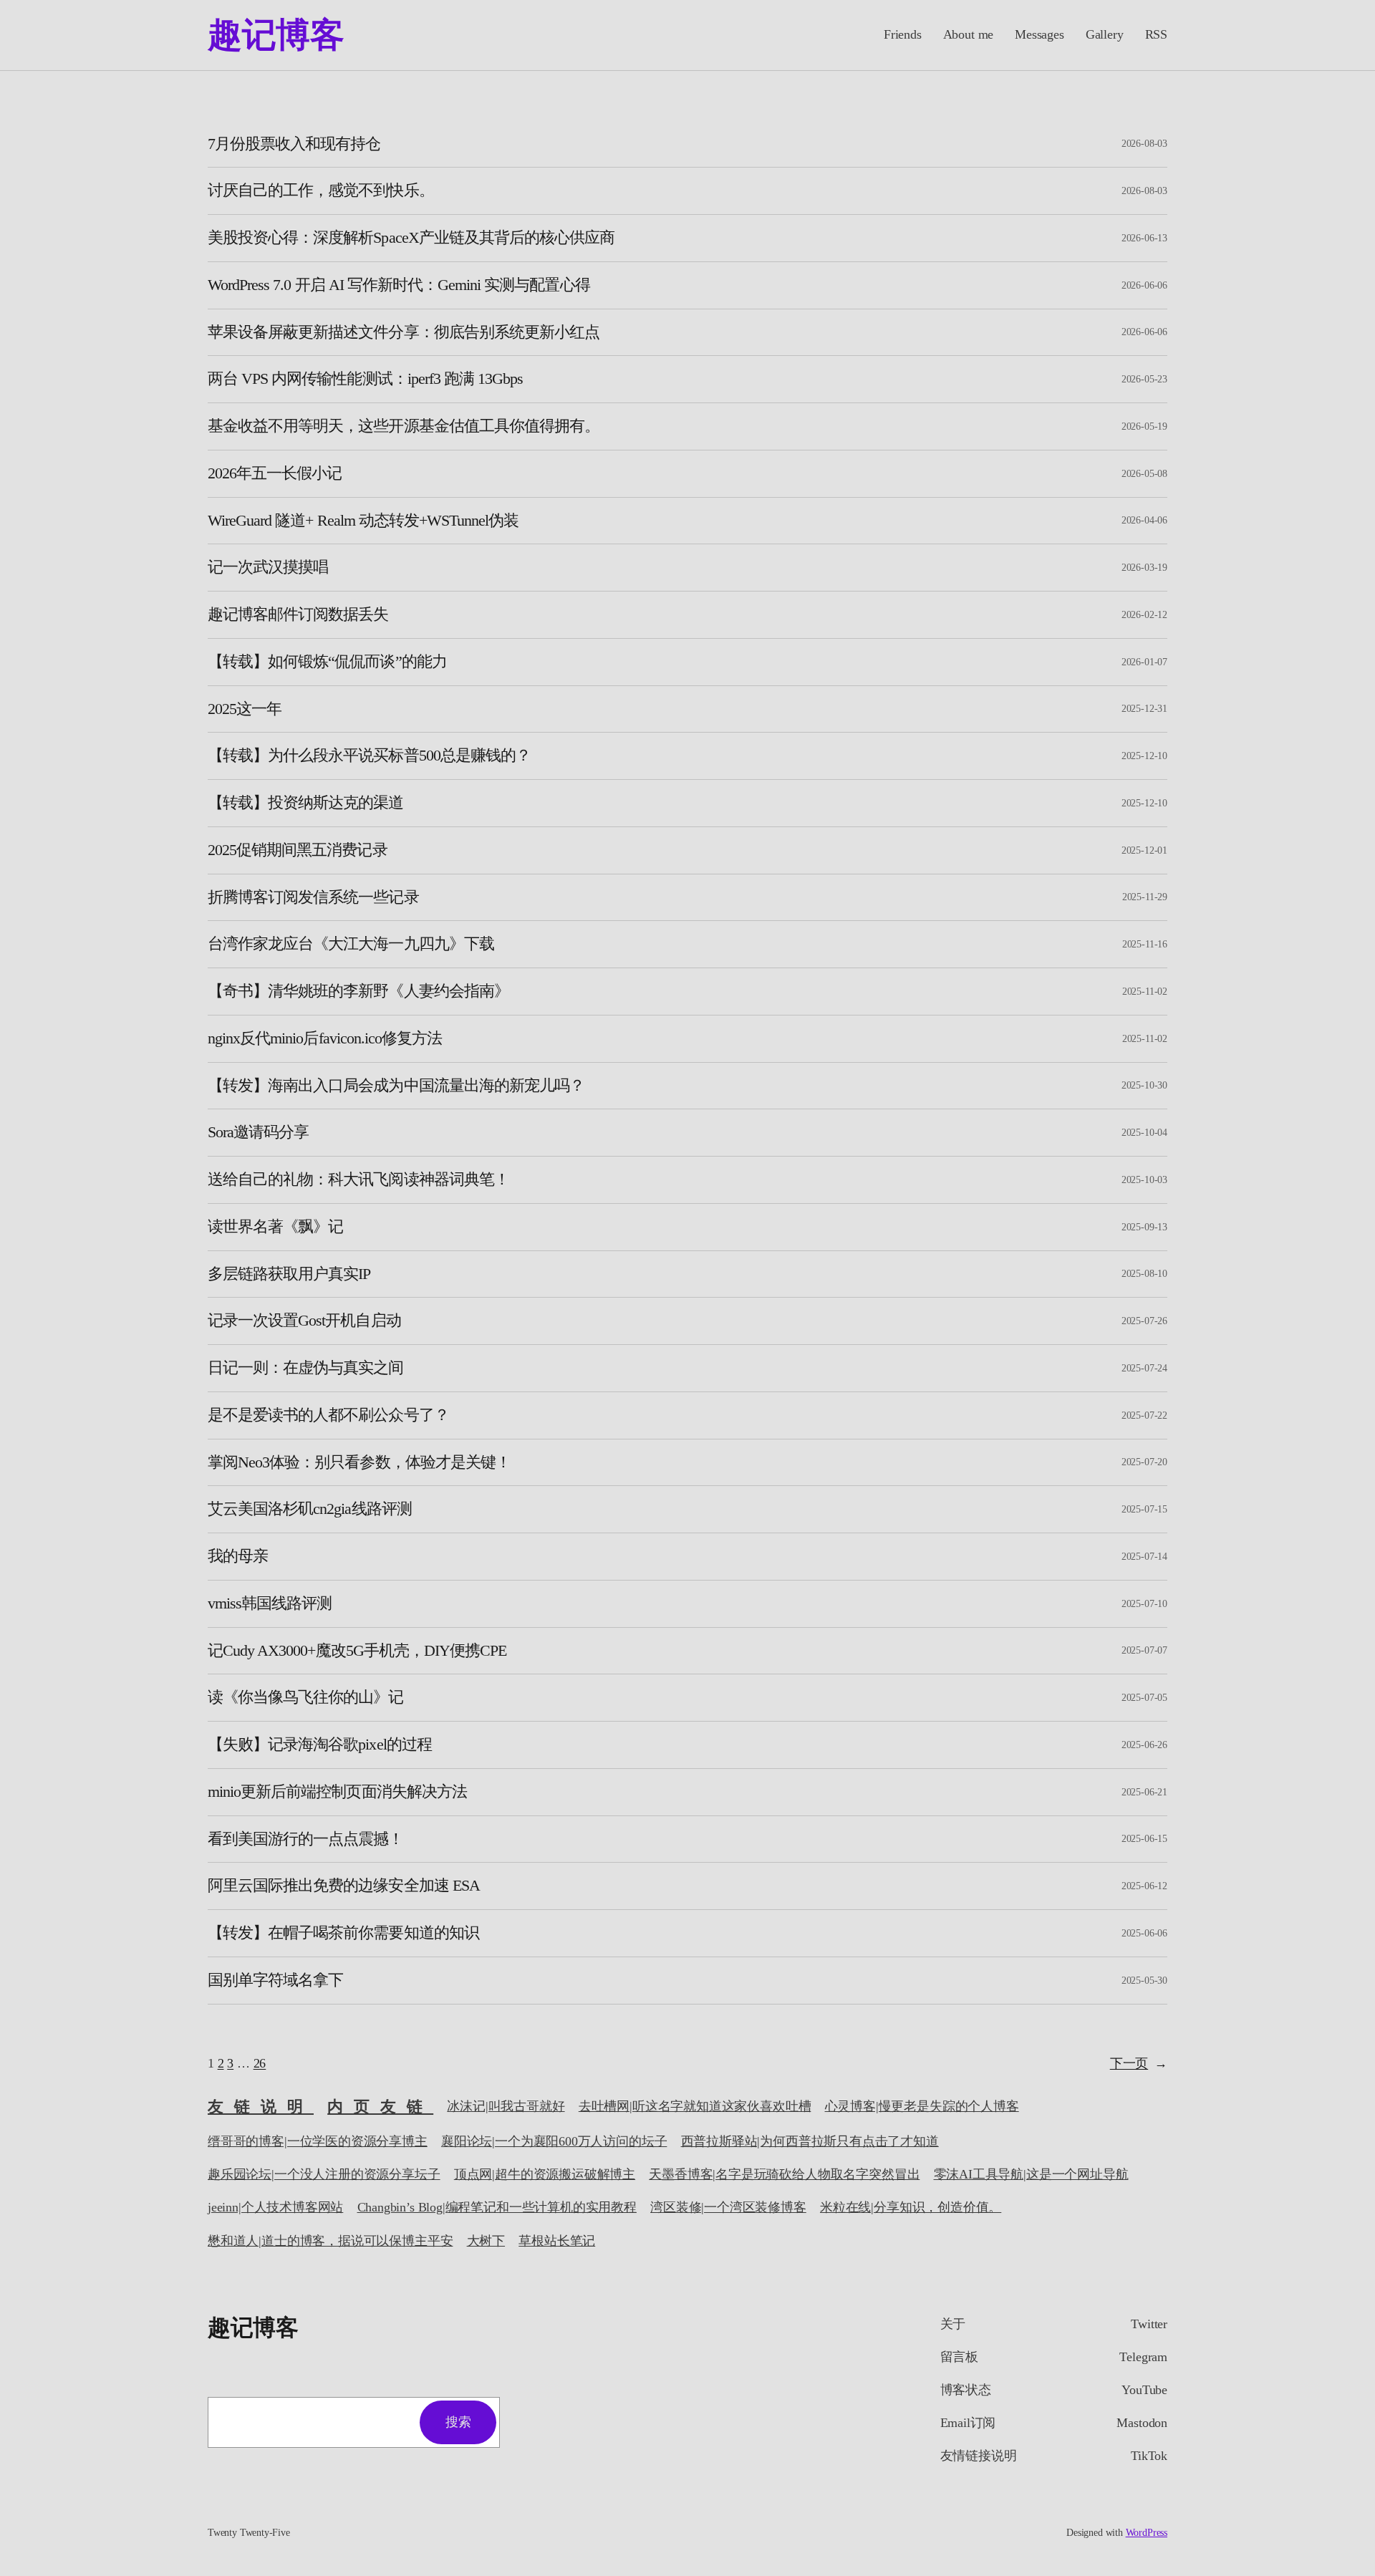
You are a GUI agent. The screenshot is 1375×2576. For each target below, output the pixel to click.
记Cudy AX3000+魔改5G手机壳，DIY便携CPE (357, 1651)
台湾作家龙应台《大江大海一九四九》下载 (351, 944)
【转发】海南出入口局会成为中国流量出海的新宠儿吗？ (396, 1086)
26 (260, 2063)
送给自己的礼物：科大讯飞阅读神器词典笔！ (358, 1180)
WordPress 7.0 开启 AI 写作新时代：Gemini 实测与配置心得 (399, 285)
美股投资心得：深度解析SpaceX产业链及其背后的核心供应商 (411, 238)
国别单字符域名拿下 (275, 1980)
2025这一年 (245, 709)
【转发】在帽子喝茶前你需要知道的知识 (343, 1933)
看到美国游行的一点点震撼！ (306, 1839)
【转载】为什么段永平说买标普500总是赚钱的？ (369, 756)
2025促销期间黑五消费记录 (298, 850)
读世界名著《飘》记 (275, 1227)
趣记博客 (276, 35)
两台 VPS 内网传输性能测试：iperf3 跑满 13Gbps (365, 379)
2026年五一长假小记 (275, 473)
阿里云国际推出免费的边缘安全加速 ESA (344, 1886)
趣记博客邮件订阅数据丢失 (298, 614)
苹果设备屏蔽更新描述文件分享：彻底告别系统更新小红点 (404, 332)
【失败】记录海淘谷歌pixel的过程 (320, 1745)
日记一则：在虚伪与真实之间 (306, 1368)
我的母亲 (238, 1556)
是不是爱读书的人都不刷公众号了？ (328, 1415)
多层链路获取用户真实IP (289, 1274)
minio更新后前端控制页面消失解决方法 (337, 1792)
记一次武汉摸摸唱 (268, 567)
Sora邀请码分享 (258, 1132)
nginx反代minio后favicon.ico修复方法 (325, 1038)
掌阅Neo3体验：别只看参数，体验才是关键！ (359, 1462)
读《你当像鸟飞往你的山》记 (306, 1697)
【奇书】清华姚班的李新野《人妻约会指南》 (358, 991)
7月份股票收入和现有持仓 (294, 144)
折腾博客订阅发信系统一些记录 (313, 897)
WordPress (1147, 2533)
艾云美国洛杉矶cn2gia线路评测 (310, 1509)
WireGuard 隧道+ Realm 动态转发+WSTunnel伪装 (363, 521)
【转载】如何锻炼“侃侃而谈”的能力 (327, 662)
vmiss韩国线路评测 (270, 1603)
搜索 (458, 2422)
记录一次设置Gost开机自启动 (304, 1321)
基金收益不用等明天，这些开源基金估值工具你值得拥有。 (404, 426)
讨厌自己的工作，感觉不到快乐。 (321, 190)
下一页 (1139, 2063)
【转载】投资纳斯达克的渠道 (306, 803)
